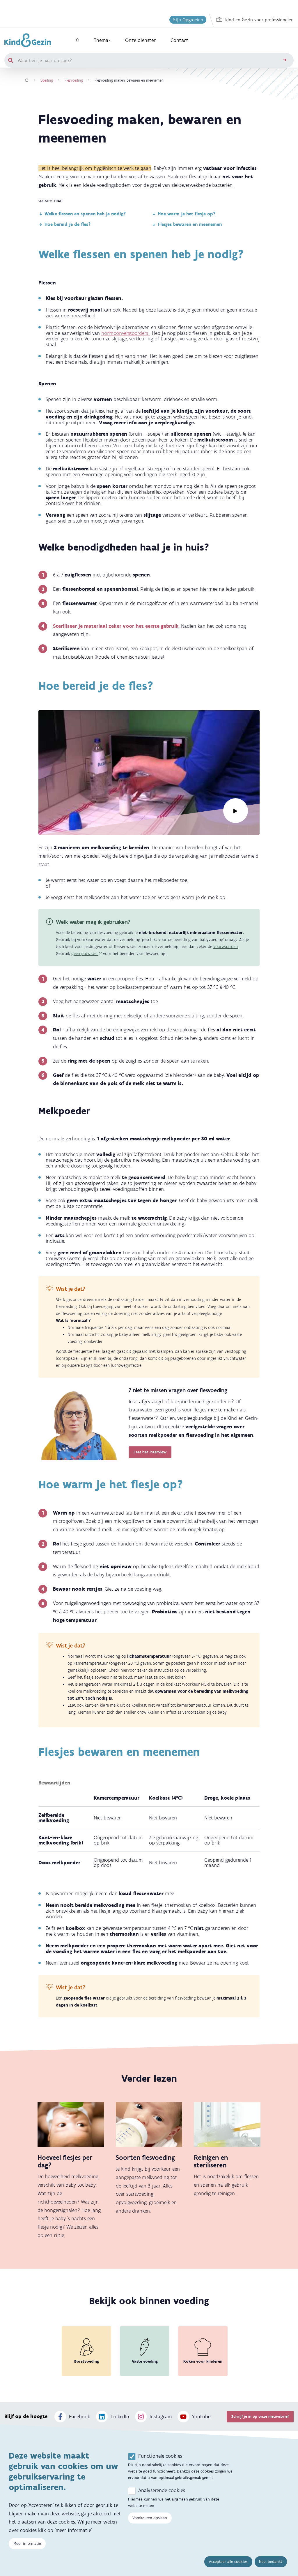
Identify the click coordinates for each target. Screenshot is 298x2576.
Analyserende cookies (162, 2490)
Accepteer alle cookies (228, 2562)
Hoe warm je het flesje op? (187, 214)
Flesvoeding (74, 80)
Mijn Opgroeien (188, 20)
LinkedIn (120, 2417)
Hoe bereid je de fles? (68, 224)
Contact (179, 40)
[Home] (27, 80)
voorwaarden (226, 947)
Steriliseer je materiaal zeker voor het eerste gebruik (116, 626)
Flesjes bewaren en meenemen (190, 224)
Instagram (161, 2417)
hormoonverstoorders (125, 333)
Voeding (47, 80)
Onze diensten (141, 40)
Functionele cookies (160, 2456)
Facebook (80, 2417)
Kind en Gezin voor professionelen (259, 20)
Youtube (201, 2417)
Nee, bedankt (271, 2562)
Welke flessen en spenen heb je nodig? (85, 214)
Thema (101, 40)
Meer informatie (27, 2544)
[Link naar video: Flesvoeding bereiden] (149, 773)
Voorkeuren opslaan (150, 2518)
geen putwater (85, 954)
